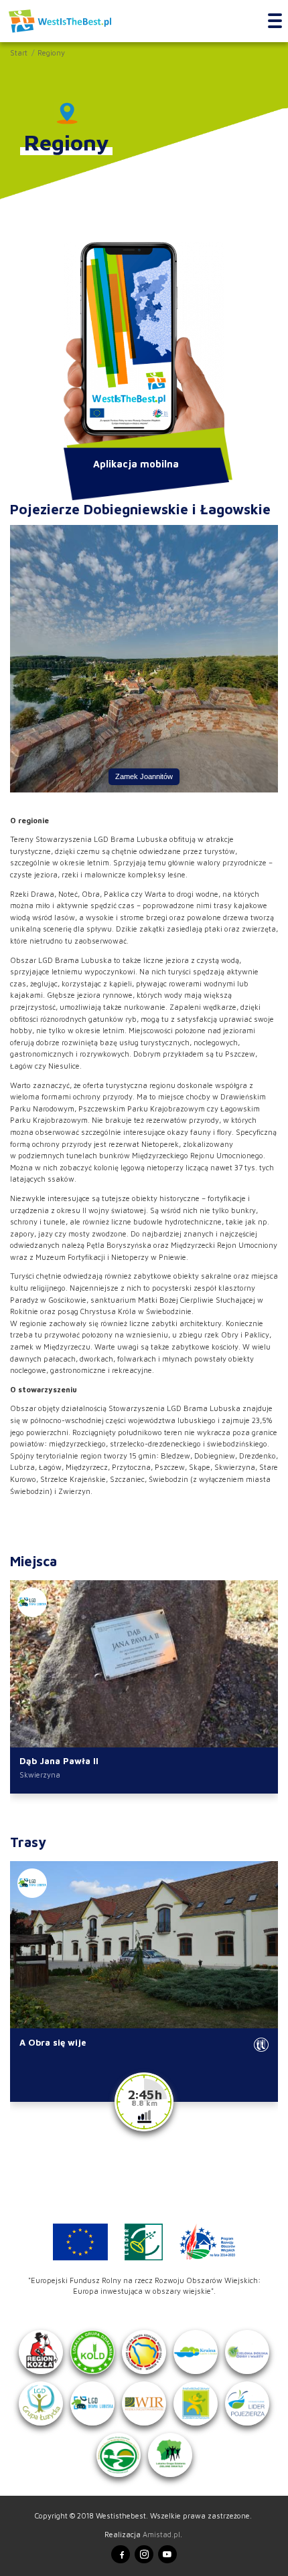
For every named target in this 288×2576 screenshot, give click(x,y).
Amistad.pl (161, 2534)
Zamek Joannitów (144, 776)
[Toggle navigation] (275, 21)
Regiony (51, 52)
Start (19, 52)
